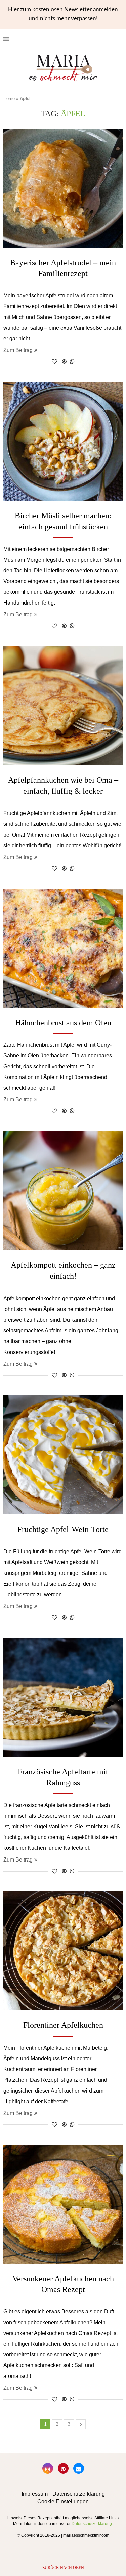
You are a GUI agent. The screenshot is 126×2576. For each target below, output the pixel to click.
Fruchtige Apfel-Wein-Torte (63, 1529)
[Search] (119, 39)
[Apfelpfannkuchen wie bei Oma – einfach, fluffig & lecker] (63, 706)
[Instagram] (48, 2468)
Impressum (35, 2494)
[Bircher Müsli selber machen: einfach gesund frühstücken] (63, 441)
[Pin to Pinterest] (64, 362)
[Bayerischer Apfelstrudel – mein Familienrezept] (63, 188)
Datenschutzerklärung (79, 2494)
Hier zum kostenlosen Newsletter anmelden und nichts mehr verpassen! (63, 14)
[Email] (79, 2468)
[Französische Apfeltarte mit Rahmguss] (63, 1697)
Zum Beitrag (18, 350)
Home (9, 98)
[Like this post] (54, 362)
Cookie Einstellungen (63, 2501)
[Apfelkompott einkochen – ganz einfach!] (63, 1191)
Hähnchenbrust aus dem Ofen (63, 1023)
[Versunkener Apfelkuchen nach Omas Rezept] (63, 2204)
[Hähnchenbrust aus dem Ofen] (63, 948)
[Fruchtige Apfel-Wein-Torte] (63, 1455)
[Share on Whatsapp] (72, 362)
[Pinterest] (63, 2468)
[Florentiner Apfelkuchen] (63, 1951)
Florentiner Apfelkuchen (63, 2025)
